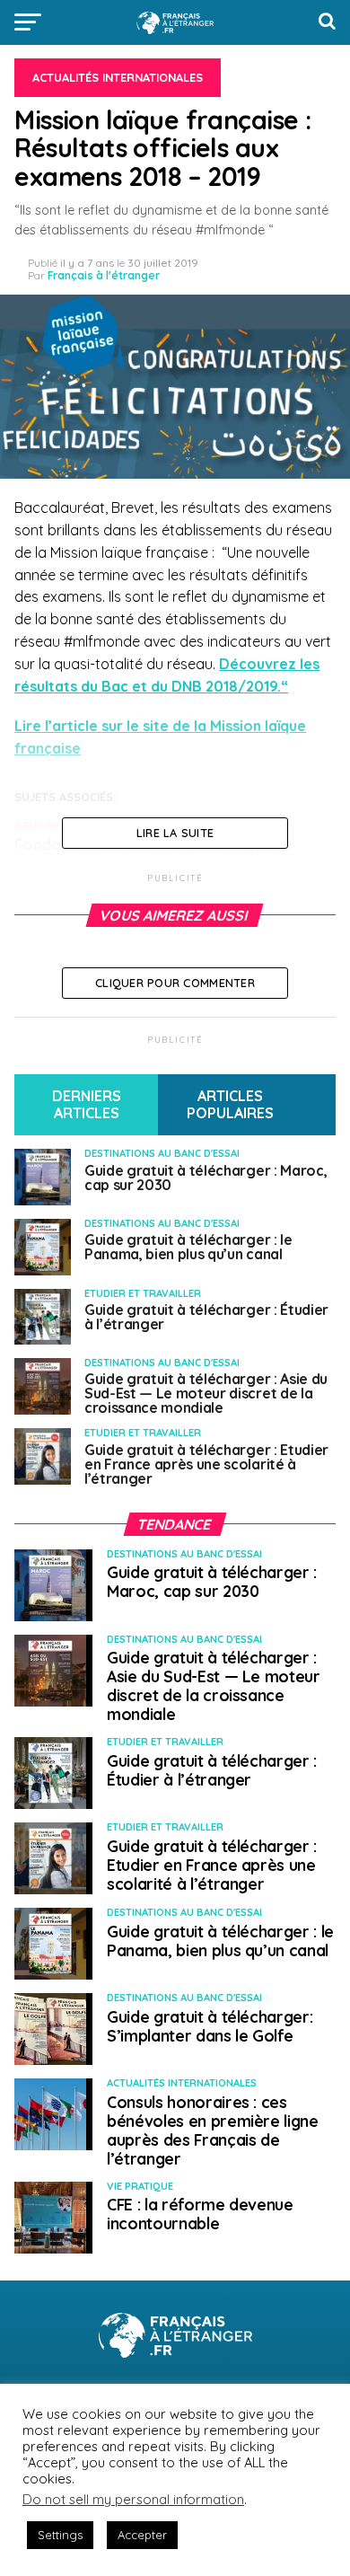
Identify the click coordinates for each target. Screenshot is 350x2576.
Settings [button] (60, 2535)
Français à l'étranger (104, 275)
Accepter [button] (142, 2535)
